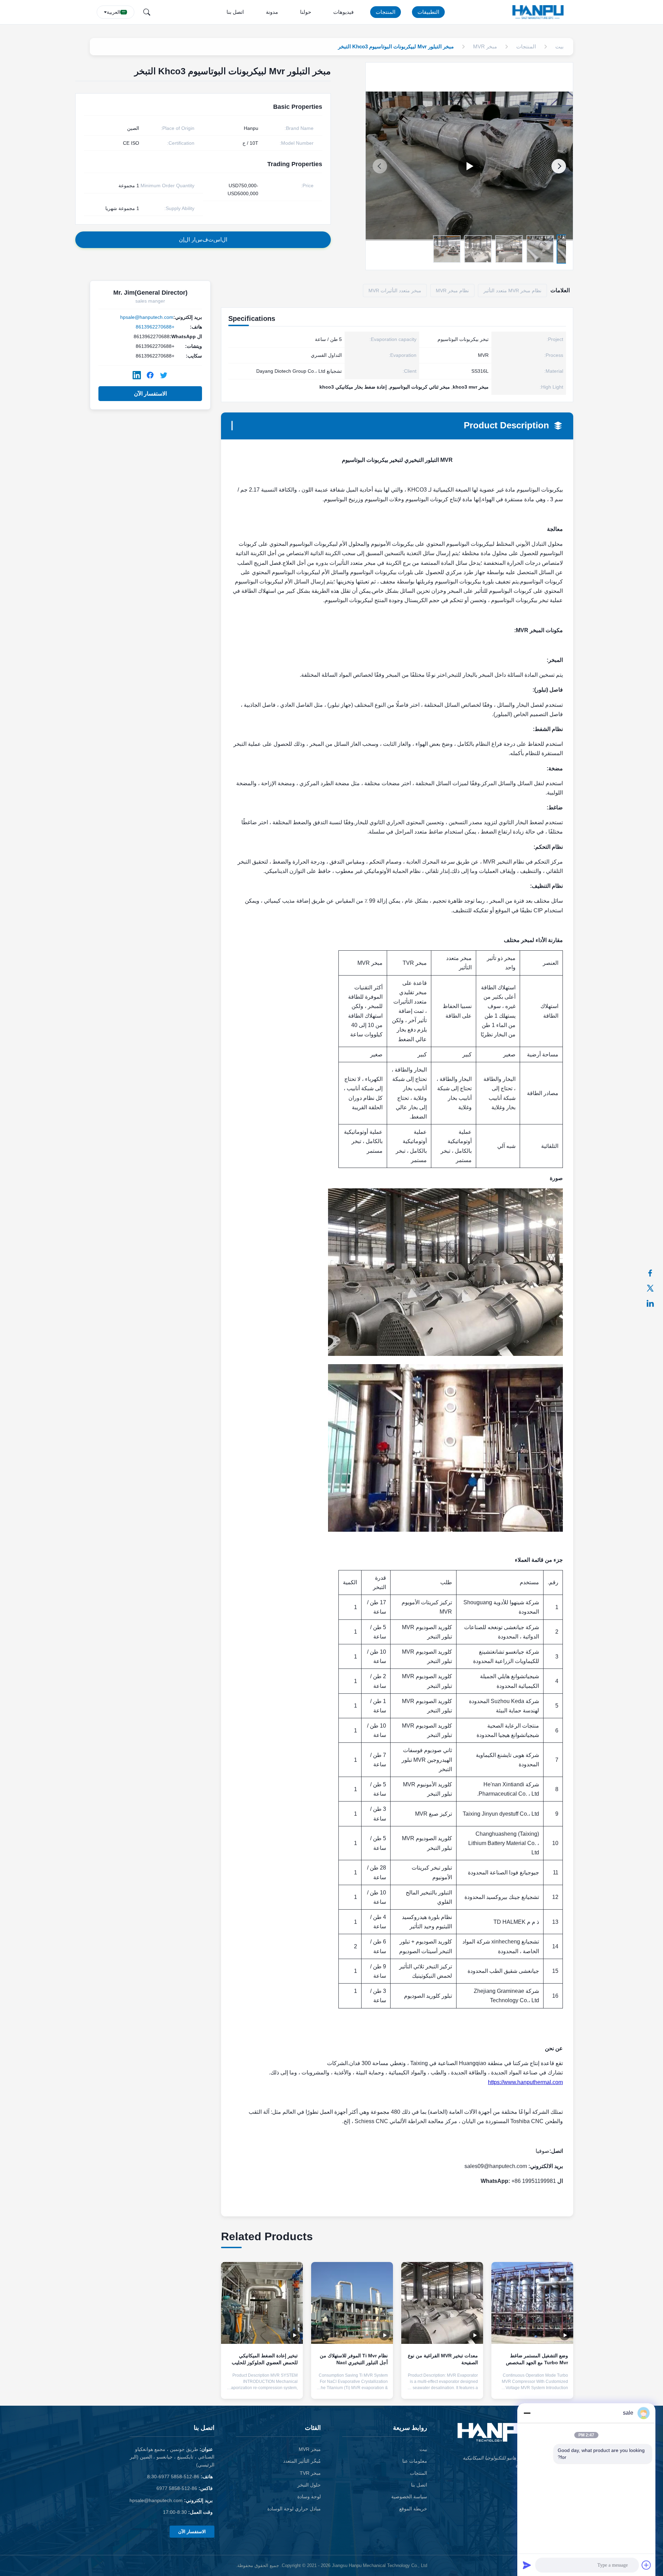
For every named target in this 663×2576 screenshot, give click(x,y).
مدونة (272, 12)
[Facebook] (150, 375)
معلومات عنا (415, 2461)
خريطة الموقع (413, 2509)
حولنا (306, 12)
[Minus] (527, 2413)
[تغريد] (654, 1288)
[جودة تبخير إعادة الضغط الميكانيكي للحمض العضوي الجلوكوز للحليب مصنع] (262, 2303)
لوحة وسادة (309, 2497)
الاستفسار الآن (150, 394)
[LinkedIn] (137, 375)
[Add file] (646, 2565)
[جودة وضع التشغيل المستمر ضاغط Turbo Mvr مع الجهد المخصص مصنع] (532, 2303)
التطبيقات (428, 12)
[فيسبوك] (654, 1273)
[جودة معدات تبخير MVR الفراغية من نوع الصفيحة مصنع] (442, 2303)
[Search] (147, 12)
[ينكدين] (654, 1303)
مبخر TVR (310, 2473)
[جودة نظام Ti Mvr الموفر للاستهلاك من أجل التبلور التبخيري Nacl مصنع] (352, 2303)
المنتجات (386, 12)
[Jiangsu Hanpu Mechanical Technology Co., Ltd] (539, 12)
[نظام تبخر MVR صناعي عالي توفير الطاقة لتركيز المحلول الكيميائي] (469, 166)
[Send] (527, 2565)
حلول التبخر (309, 2485)
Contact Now (532, 2388)
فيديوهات (343, 12)
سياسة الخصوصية (409, 2497)
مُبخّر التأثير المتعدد (302, 2461)
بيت (423, 2449)
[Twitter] (164, 375)
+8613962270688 (155, 327)
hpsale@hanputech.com (147, 317)
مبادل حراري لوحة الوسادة (294, 2509)
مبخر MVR (310, 2449)
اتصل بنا (235, 12)
